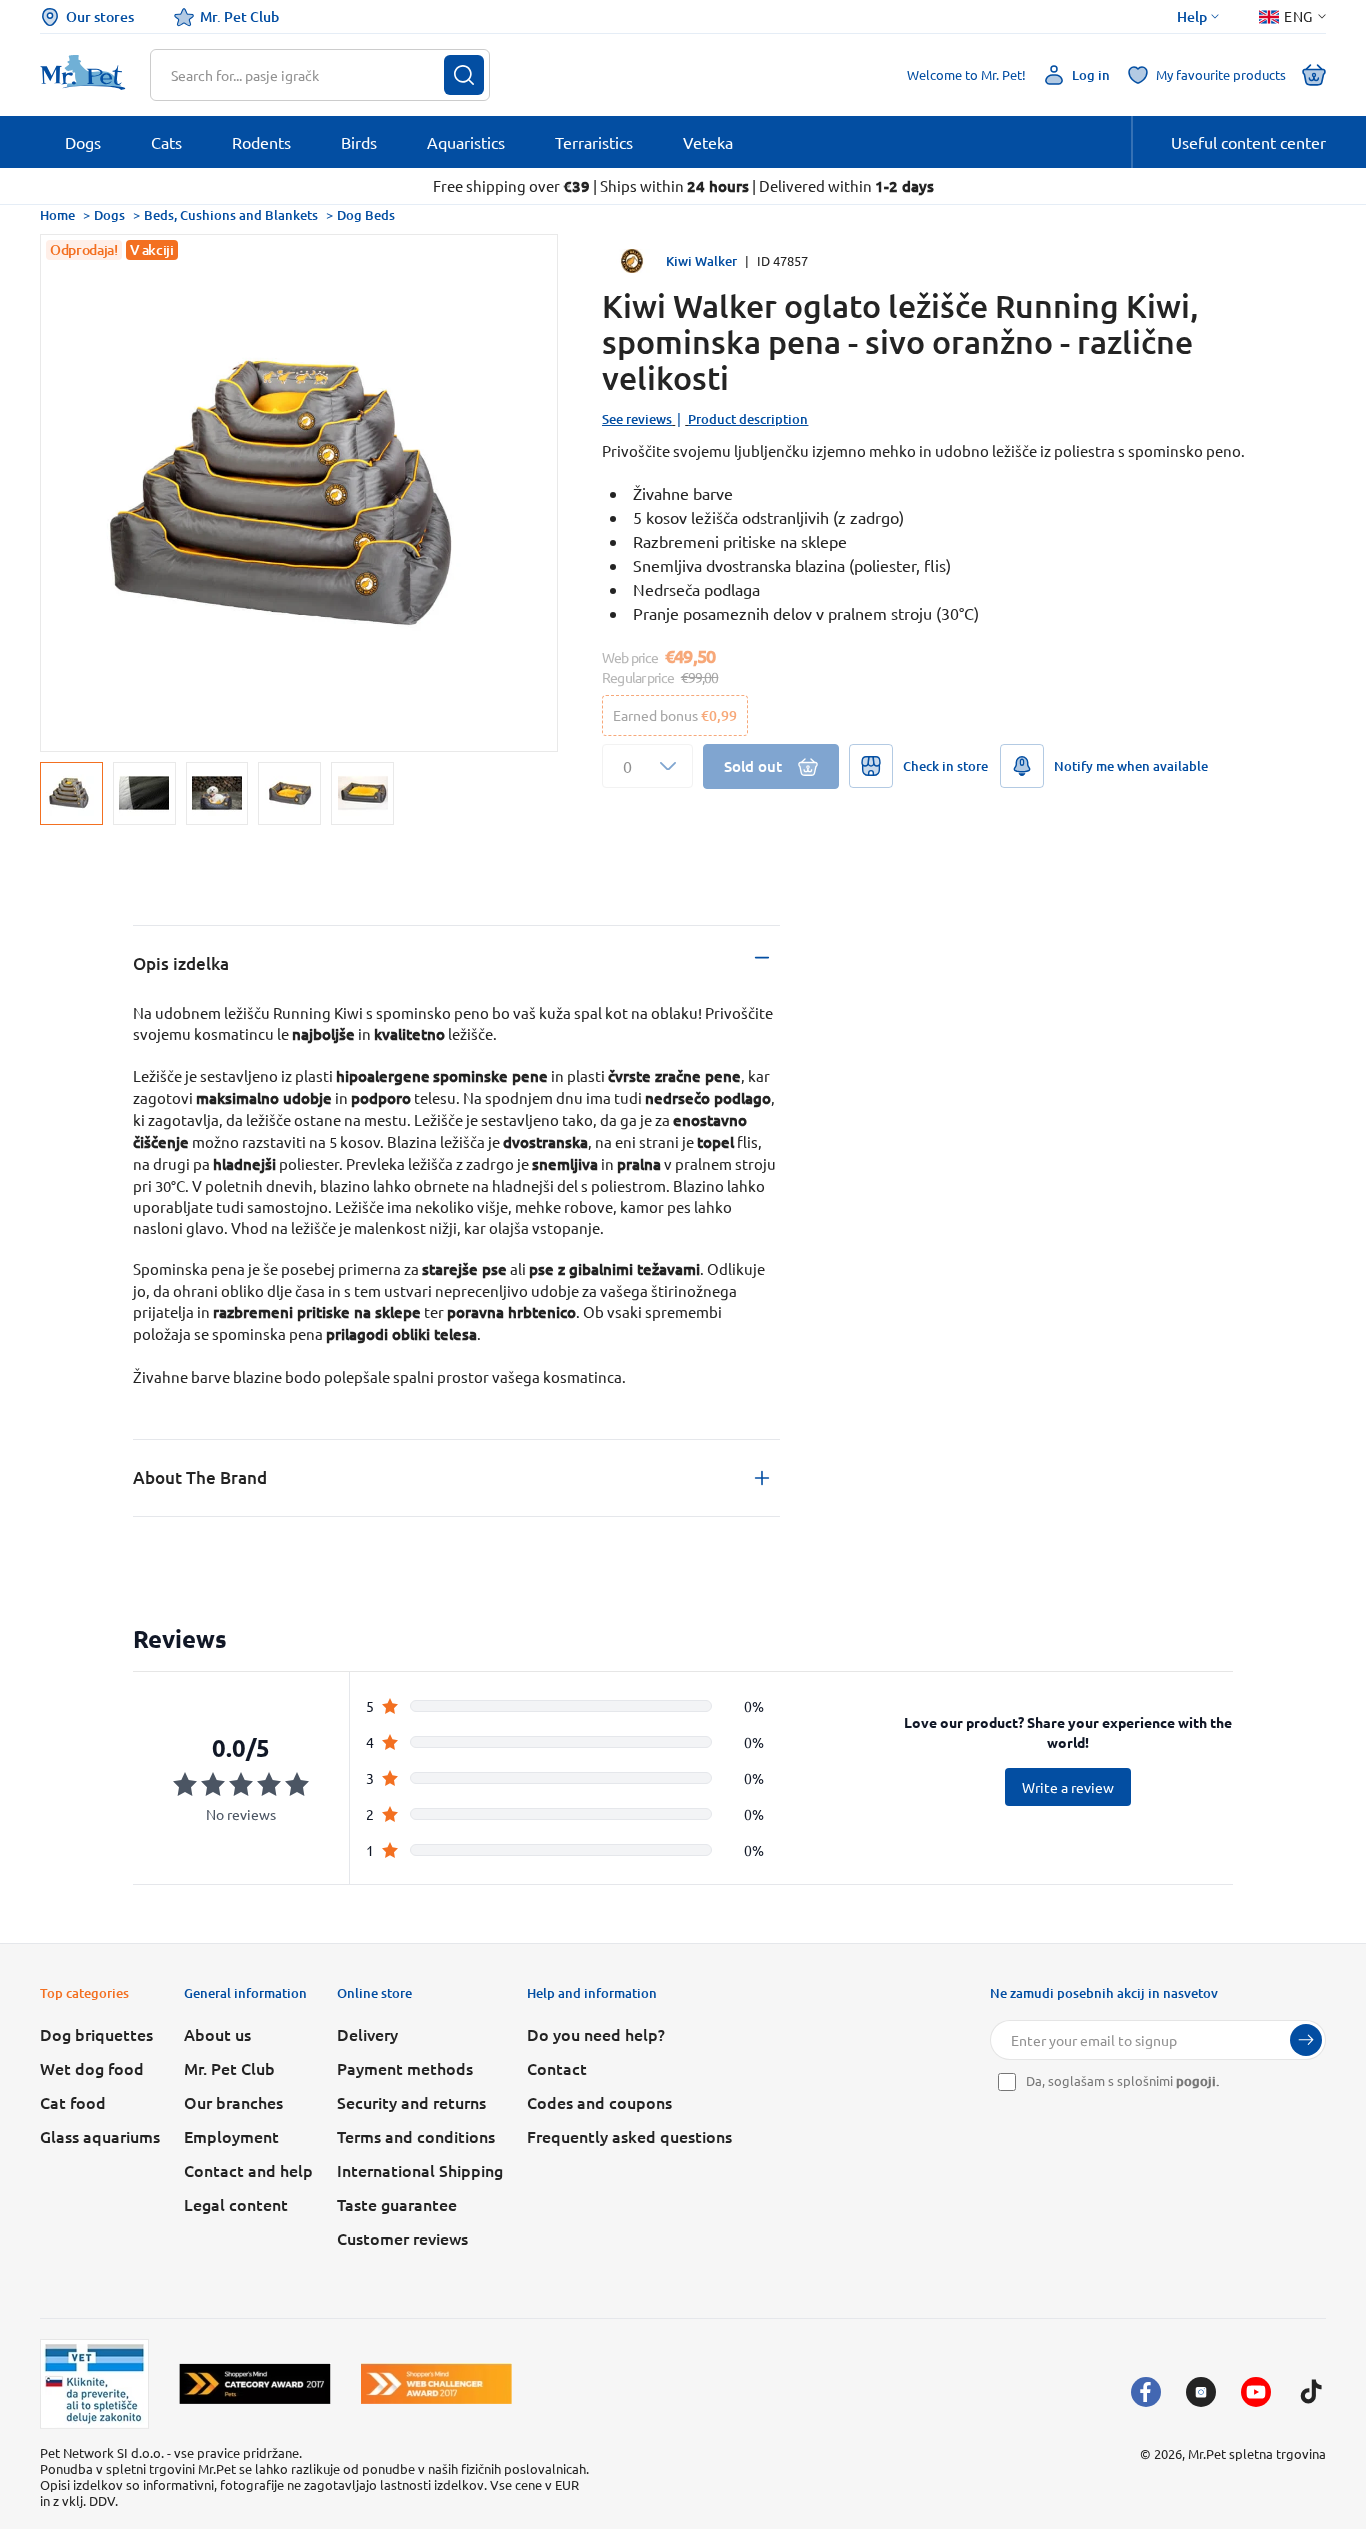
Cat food (73, 2102)
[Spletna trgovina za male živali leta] (255, 2383)
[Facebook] (1146, 2392)
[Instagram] (1201, 2392)
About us (217, 2034)
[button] (647, 766)
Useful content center (1248, 142)
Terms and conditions (416, 2136)
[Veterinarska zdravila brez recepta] (94, 2384)
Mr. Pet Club (239, 16)
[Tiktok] (1311, 2392)
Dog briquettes (96, 2034)
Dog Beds (366, 215)
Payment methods (405, 2068)
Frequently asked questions (629, 2136)
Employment (231, 2136)
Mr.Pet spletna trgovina (1257, 2453)
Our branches (233, 2102)
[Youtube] (1256, 2392)
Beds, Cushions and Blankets (231, 215)
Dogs (109, 215)
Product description (748, 419)
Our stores (100, 16)
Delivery (367, 2034)
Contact (557, 2068)
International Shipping (420, 2170)
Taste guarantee (397, 2204)
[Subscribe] (1306, 2040)
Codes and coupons (599, 2102)
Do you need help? (596, 2034)
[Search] (464, 75)
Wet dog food (92, 2068)
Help (1192, 17)
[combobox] (307, 75)
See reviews (637, 419)
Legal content (236, 2204)
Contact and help (248, 2170)
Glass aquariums (100, 2136)
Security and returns (411, 2102)
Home (57, 215)
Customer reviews (402, 2238)
